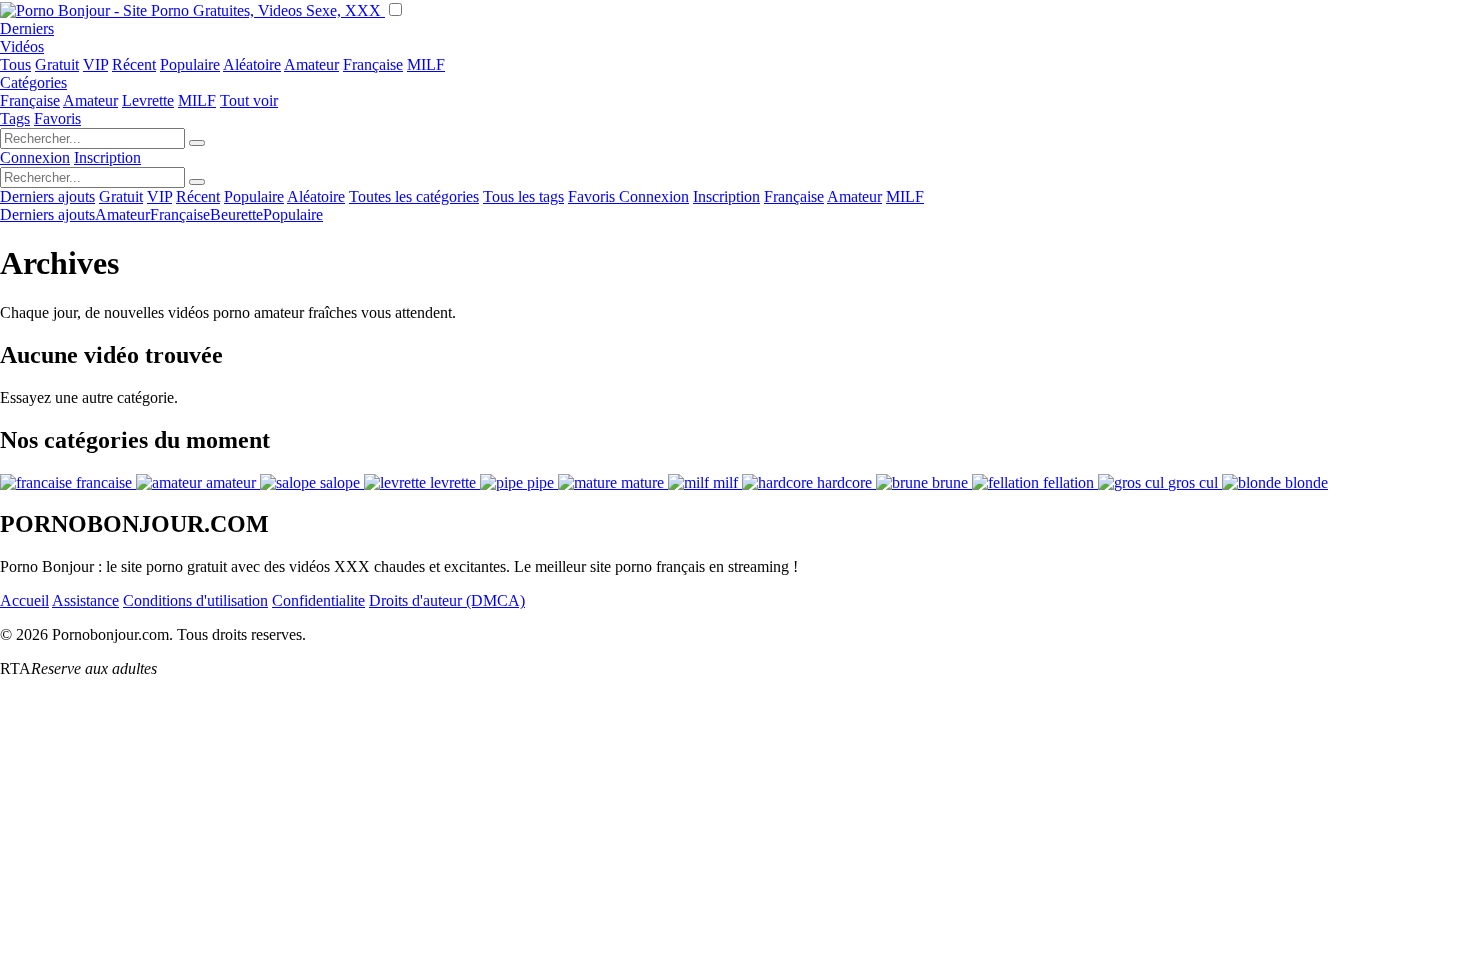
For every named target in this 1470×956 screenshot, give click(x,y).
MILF (426, 64)
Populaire (190, 64)
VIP (95, 64)
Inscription (107, 157)
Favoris (57, 118)
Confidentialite (318, 600)
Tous (15, 64)
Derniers (27, 28)
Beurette (236, 214)
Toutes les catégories (414, 196)
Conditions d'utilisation (195, 600)
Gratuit (57, 64)
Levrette (148, 100)
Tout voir (249, 100)
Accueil (24, 600)
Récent (134, 64)
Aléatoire (252, 64)
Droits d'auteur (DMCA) (447, 600)
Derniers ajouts (47, 196)
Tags (15, 118)
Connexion (35, 157)
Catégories (33, 82)
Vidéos (22, 46)
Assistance (85, 600)
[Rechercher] (197, 143)
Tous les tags (523, 196)
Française (373, 64)
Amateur (311, 64)
